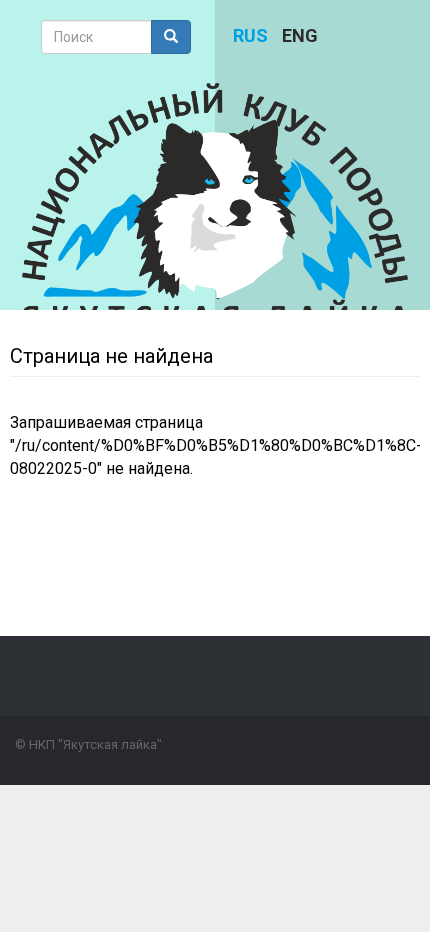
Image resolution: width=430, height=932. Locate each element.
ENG (300, 35)
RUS (250, 35)
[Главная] (215, 205)
